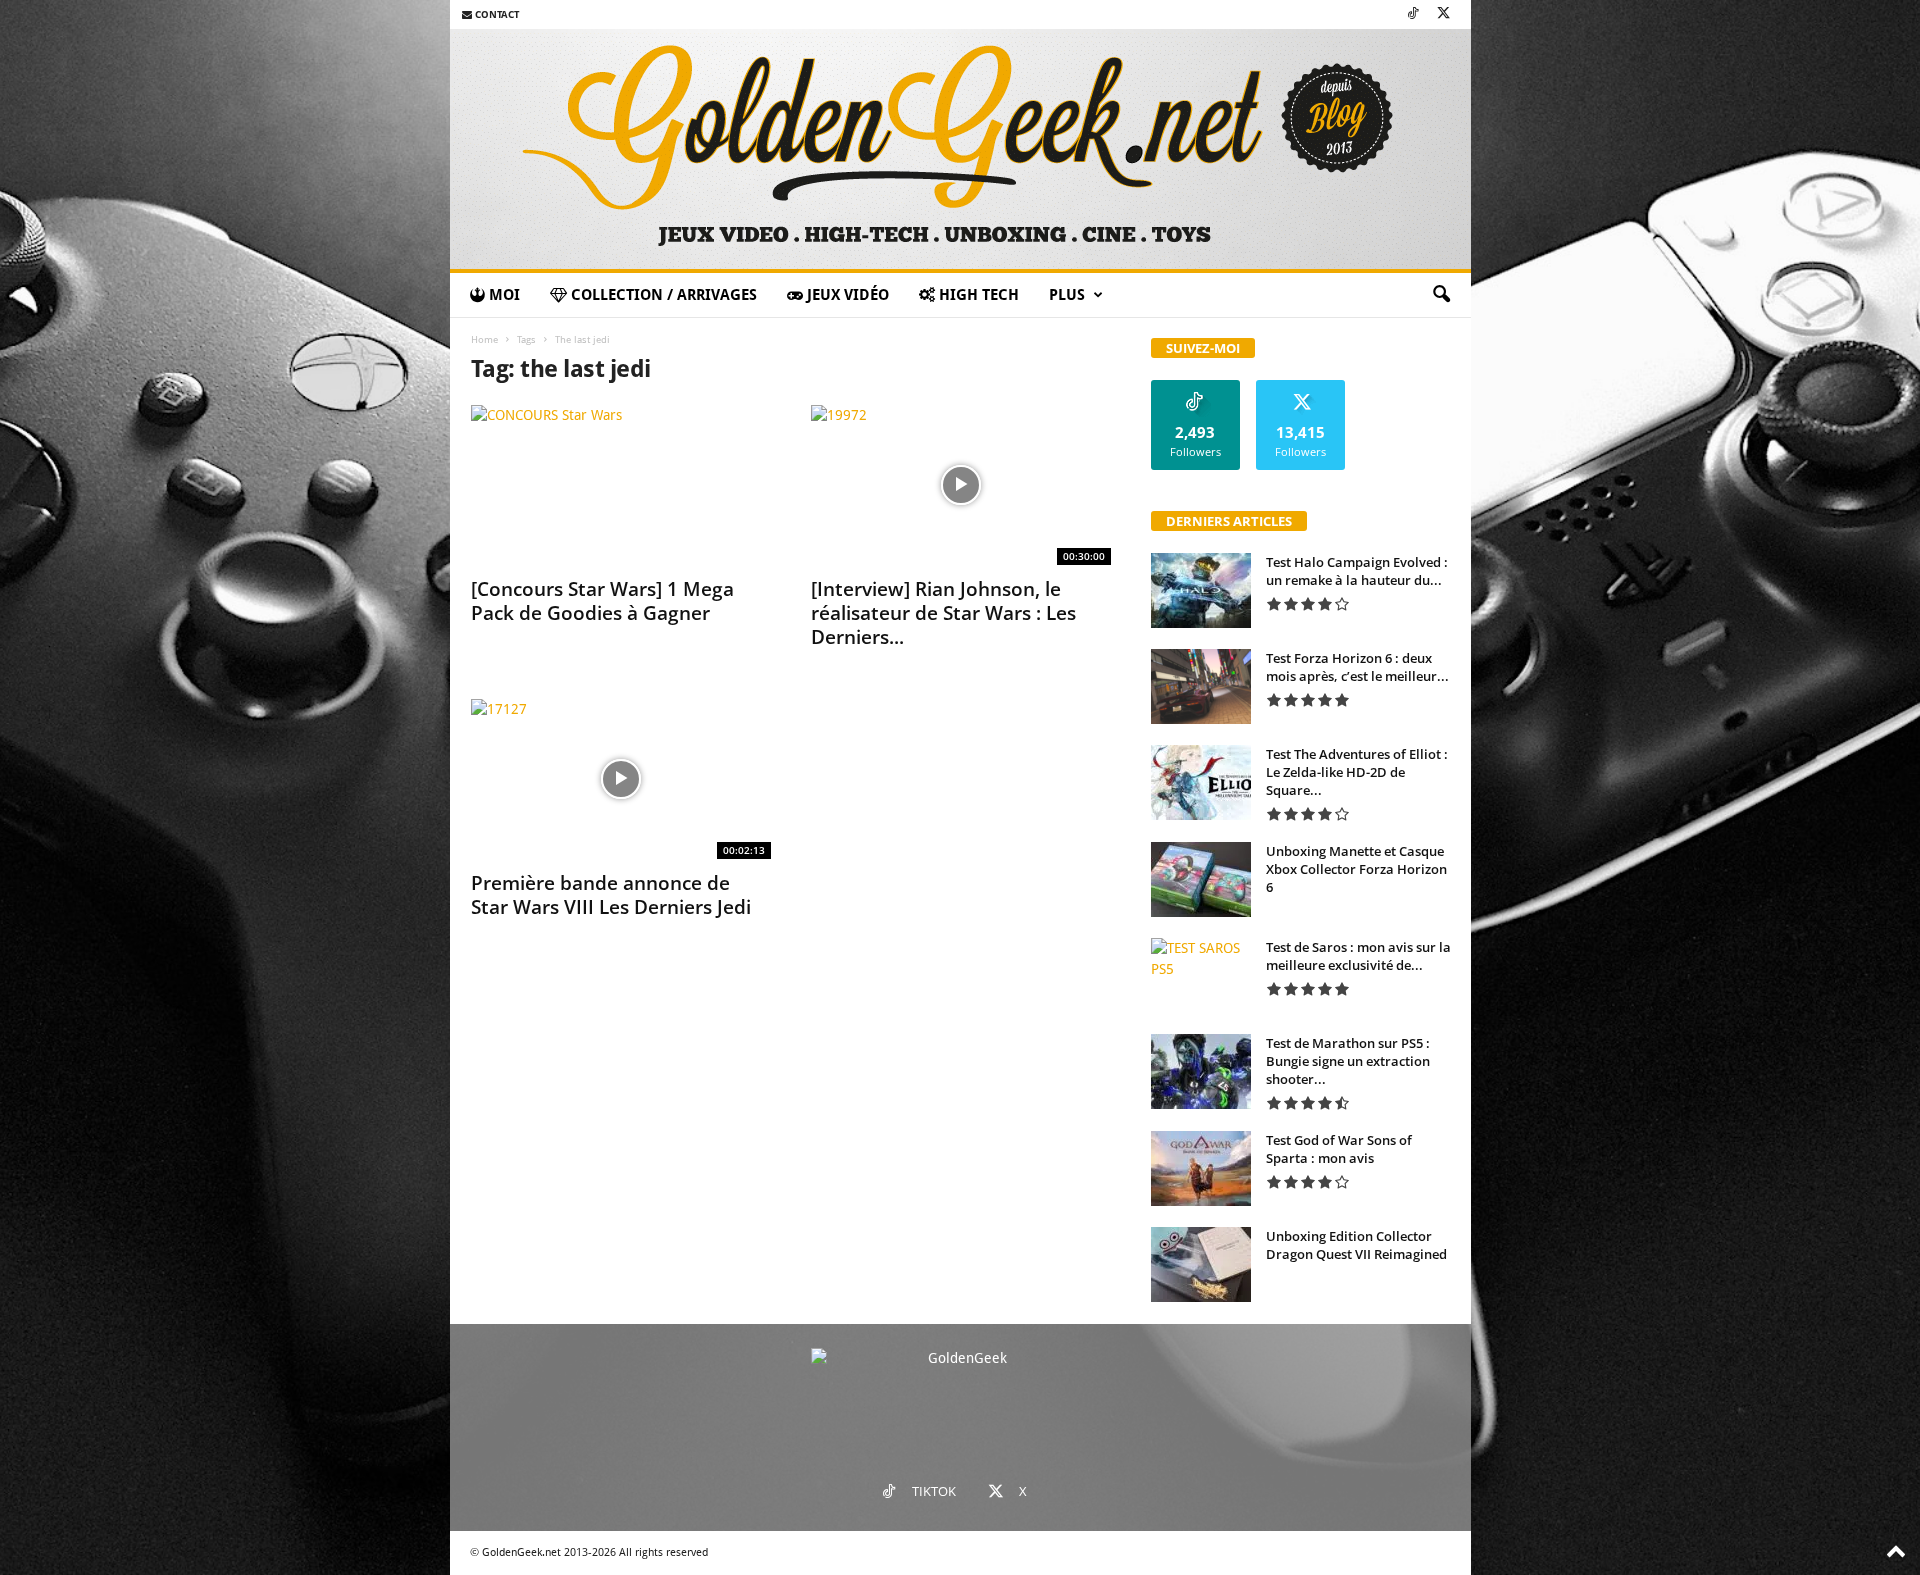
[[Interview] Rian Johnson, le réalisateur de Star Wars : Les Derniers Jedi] (961, 485)
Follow (1195, 387)
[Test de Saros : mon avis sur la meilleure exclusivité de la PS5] (1201, 975)
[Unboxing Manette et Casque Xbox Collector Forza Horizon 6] (1201, 879)
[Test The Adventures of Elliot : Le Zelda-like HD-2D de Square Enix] (1201, 782)
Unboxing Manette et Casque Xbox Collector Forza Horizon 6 (1356, 869)
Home (484, 339)
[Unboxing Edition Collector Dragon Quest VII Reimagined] (1201, 1264)
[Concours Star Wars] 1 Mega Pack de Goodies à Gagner (602, 601)
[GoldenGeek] (960, 149)
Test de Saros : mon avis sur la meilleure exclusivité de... (1358, 956)
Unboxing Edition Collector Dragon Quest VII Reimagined (1356, 1245)
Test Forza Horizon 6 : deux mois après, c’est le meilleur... (1357, 667)
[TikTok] (1413, 14)
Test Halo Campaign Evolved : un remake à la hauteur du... (1357, 571)
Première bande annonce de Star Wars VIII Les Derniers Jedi (611, 895)
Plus (1067, 295)
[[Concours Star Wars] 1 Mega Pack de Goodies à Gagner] (621, 485)
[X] (1444, 14)
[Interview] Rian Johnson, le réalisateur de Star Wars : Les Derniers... (943, 613)
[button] (1441, 295)
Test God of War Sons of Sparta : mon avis (1339, 1149)
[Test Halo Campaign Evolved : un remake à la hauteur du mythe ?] (1201, 590)
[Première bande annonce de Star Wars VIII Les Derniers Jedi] (621, 779)
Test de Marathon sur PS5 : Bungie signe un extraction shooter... (1348, 1061)
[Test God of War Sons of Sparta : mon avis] (1201, 1168)
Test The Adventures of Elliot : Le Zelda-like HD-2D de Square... (1357, 772)
